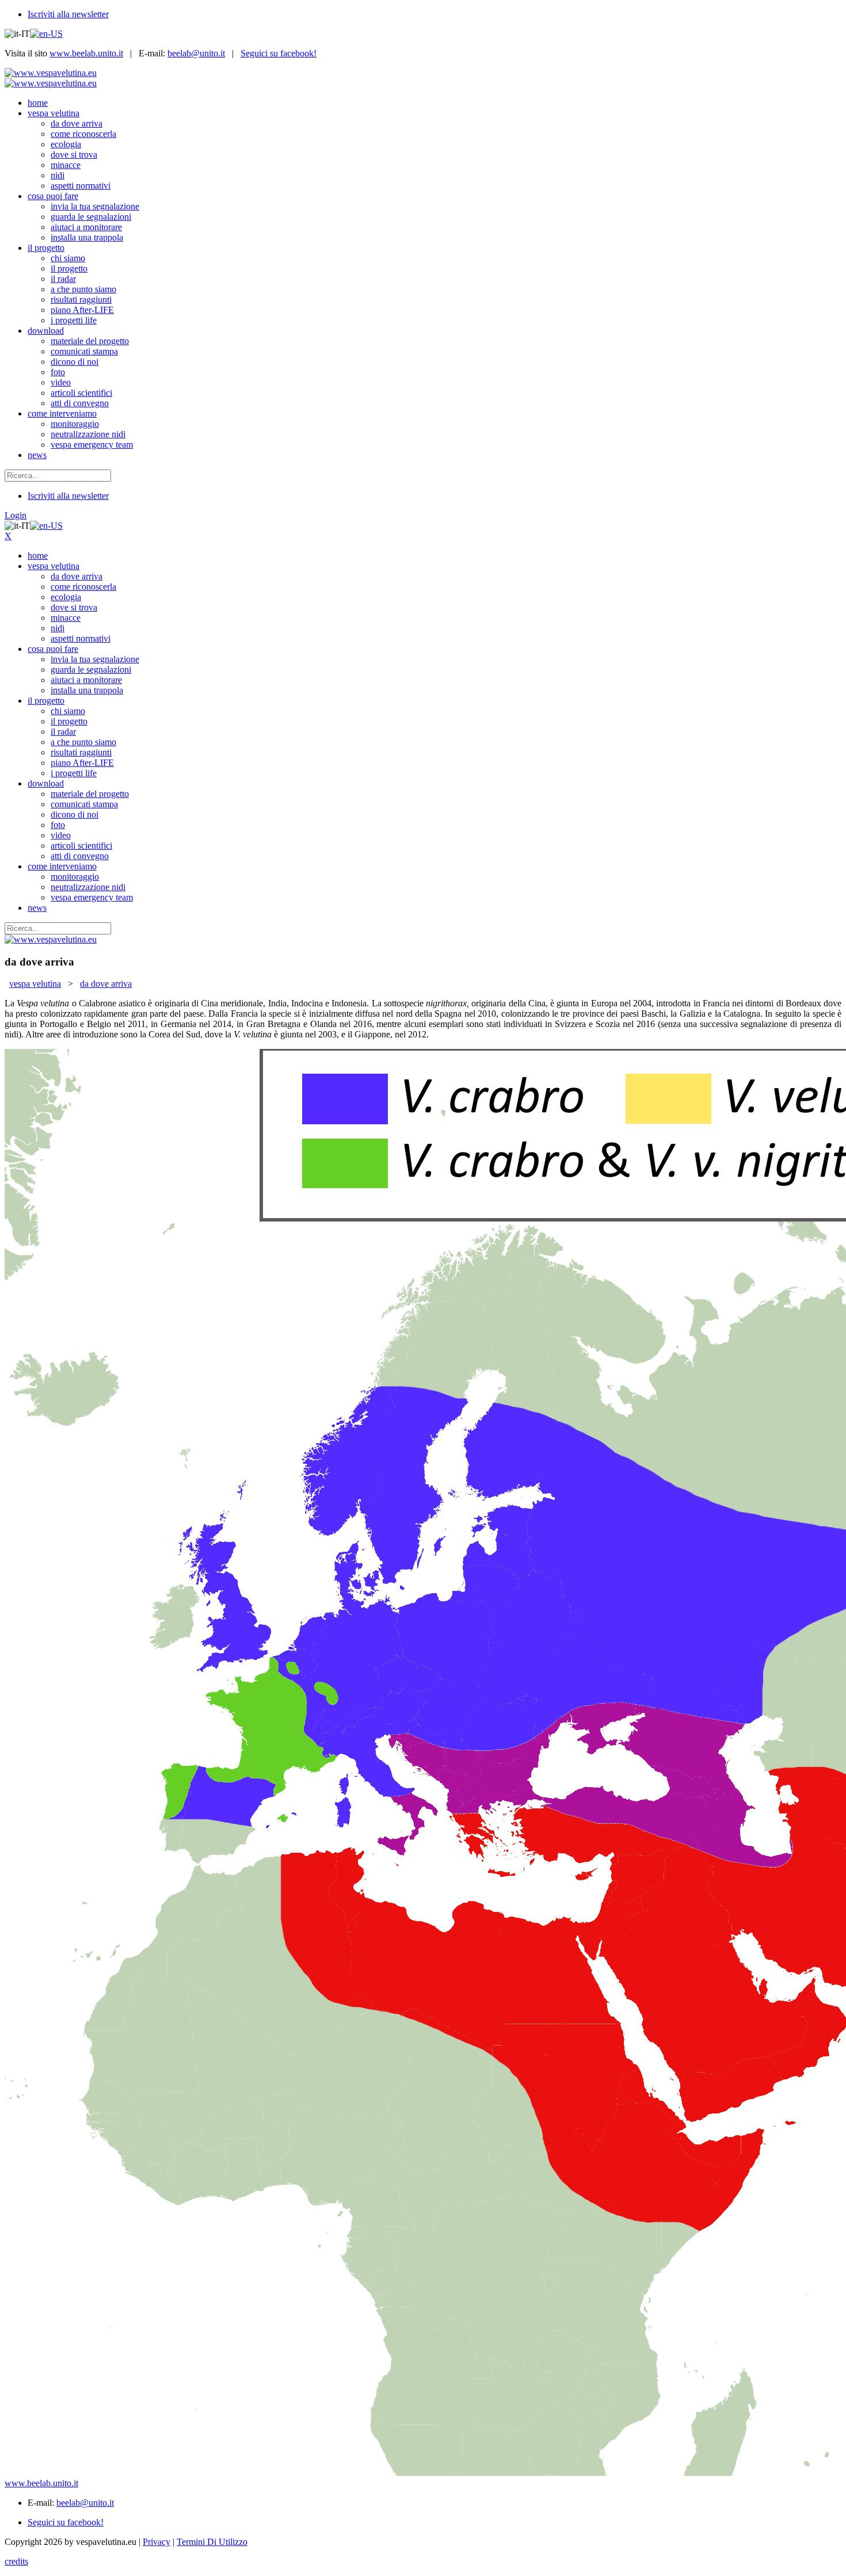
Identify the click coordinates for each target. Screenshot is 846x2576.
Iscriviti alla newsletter (68, 14)
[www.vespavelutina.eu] (51, 73)
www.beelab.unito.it (86, 53)
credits (16, 2561)
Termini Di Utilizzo (212, 2542)
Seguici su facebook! (279, 53)
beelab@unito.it (196, 53)
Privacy (157, 2542)
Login (16, 515)
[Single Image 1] (423, 1764)
